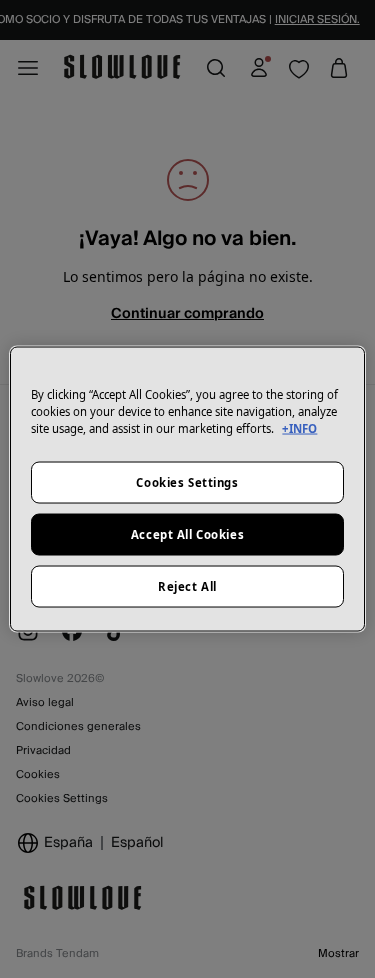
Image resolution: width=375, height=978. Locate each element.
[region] (187, 489)
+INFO (299, 428)
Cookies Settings (187, 482)
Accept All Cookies (187, 534)
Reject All (187, 586)
